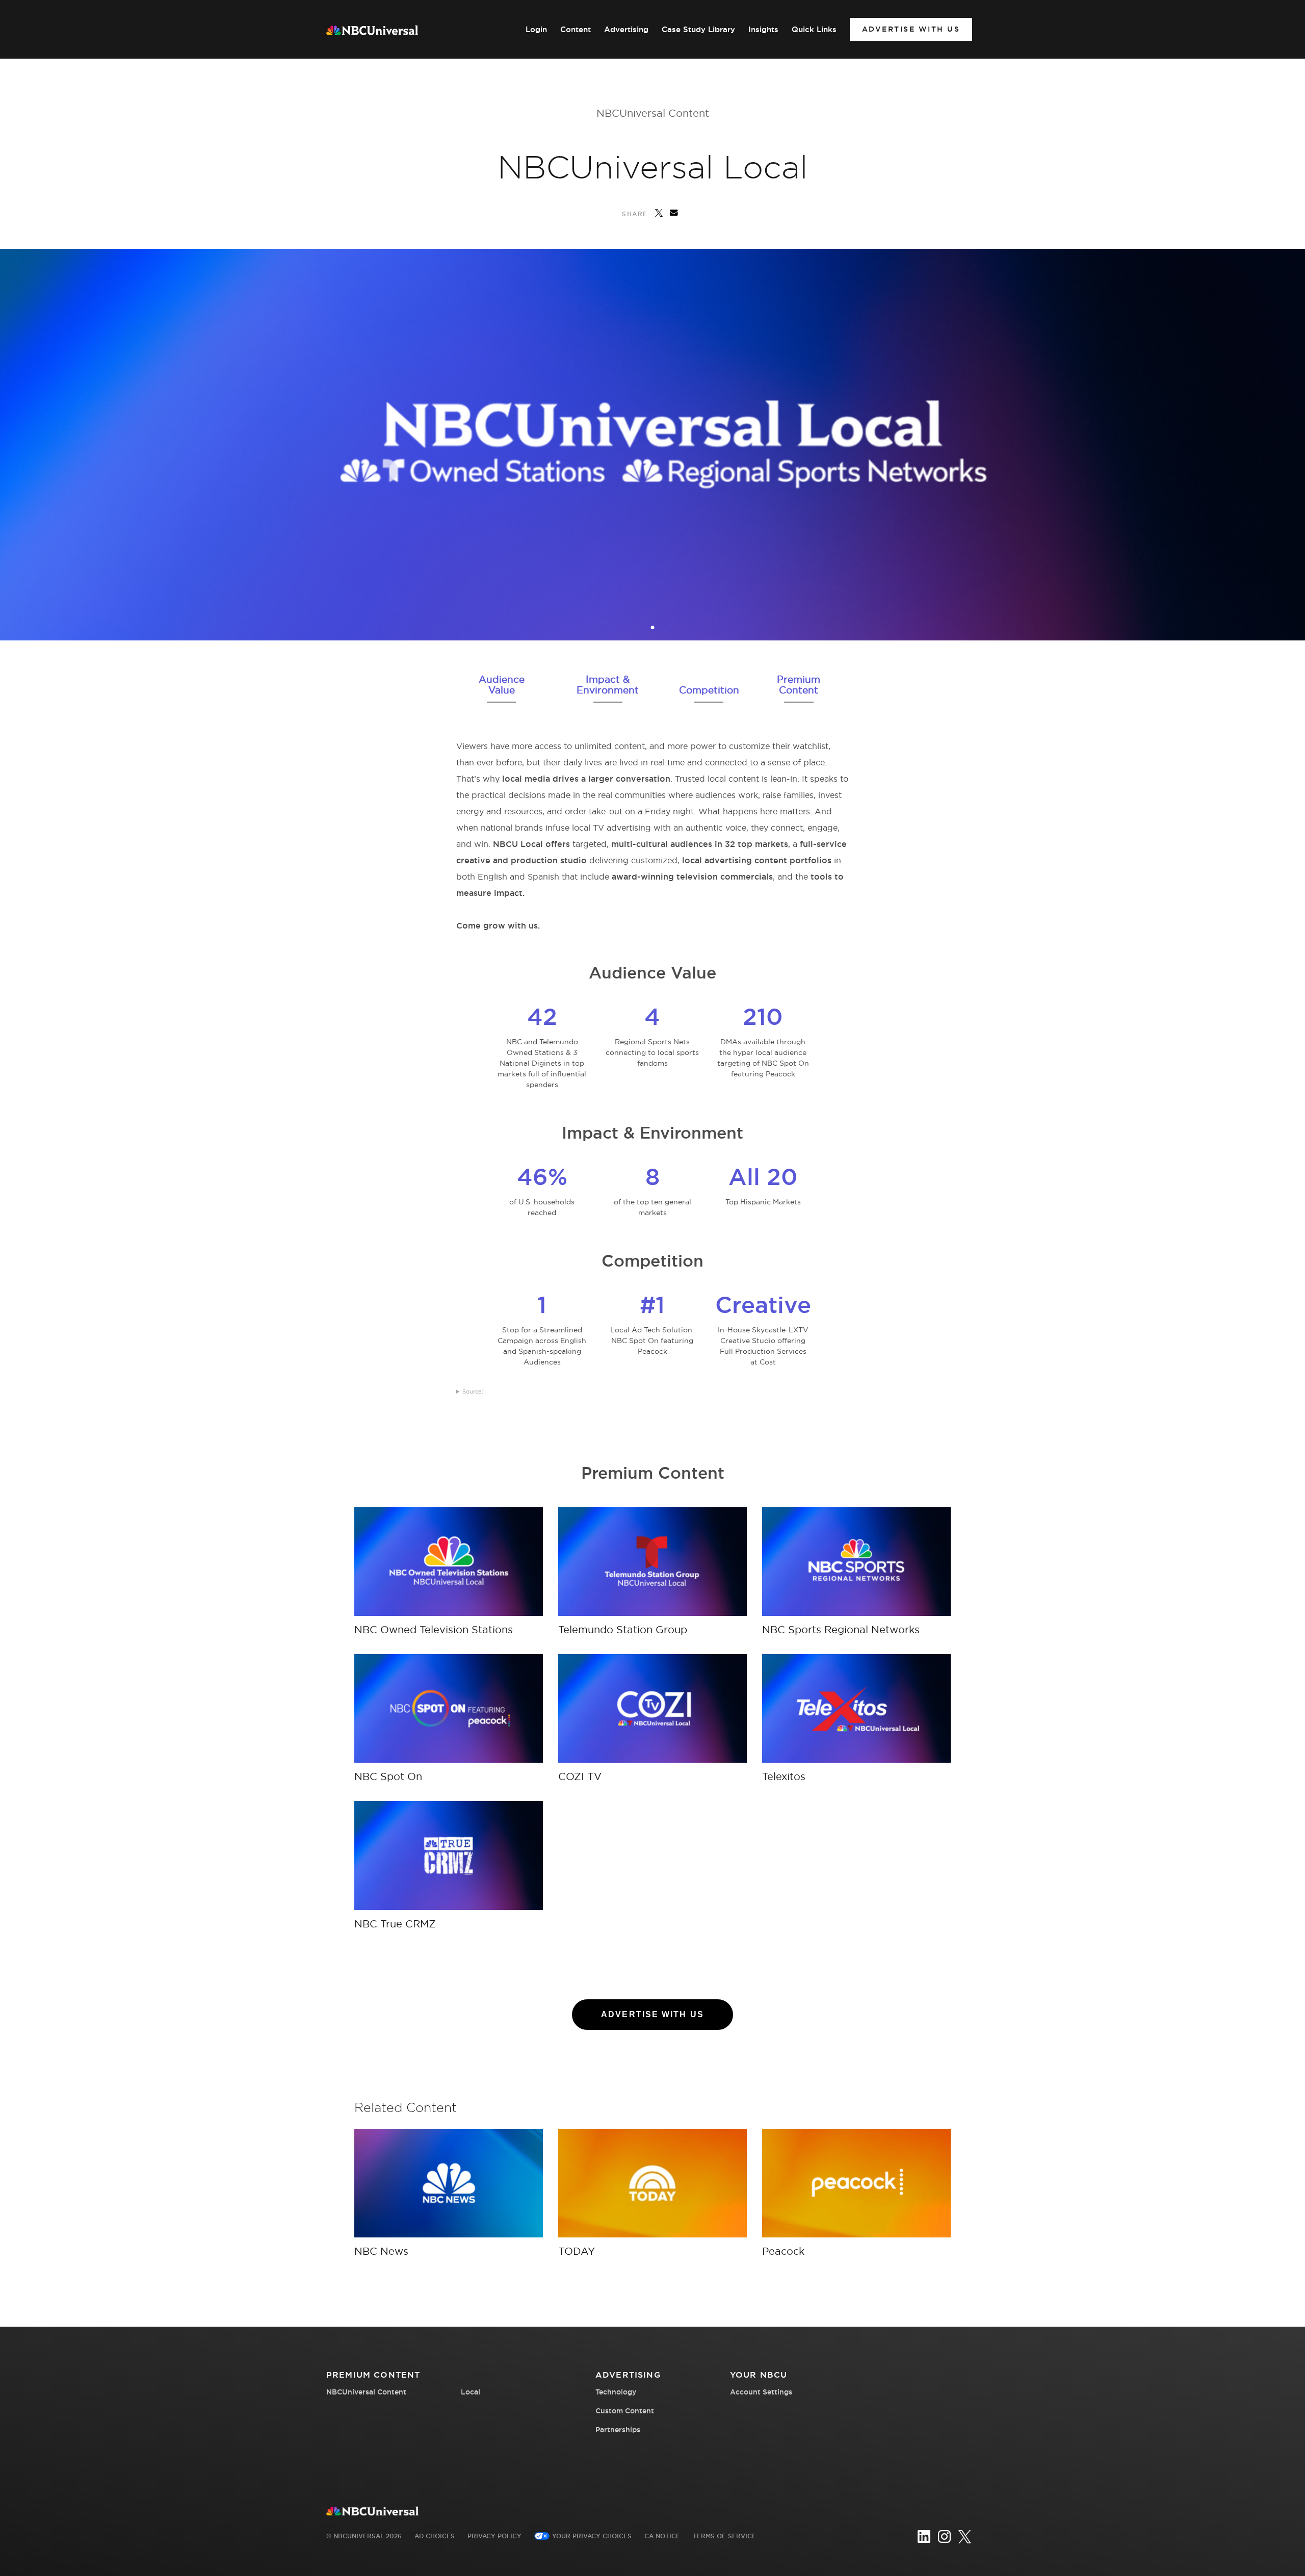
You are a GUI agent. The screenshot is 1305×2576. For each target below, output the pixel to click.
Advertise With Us (911, 29)
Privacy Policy (494, 2536)
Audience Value (502, 685)
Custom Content (625, 2411)
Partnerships (618, 2430)
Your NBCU (759, 2375)
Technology (616, 2392)
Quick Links (814, 30)
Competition (709, 690)
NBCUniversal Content (653, 113)
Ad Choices (435, 2536)
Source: (473, 1392)
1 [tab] (654, 628)
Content (576, 30)
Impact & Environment (608, 685)
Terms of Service (724, 2536)
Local (471, 2392)
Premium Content (799, 685)
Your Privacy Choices (592, 2536)
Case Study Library (698, 30)
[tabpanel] (652, 445)
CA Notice (662, 2536)
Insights (763, 30)
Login (536, 30)
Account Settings (761, 2392)
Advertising (626, 30)
